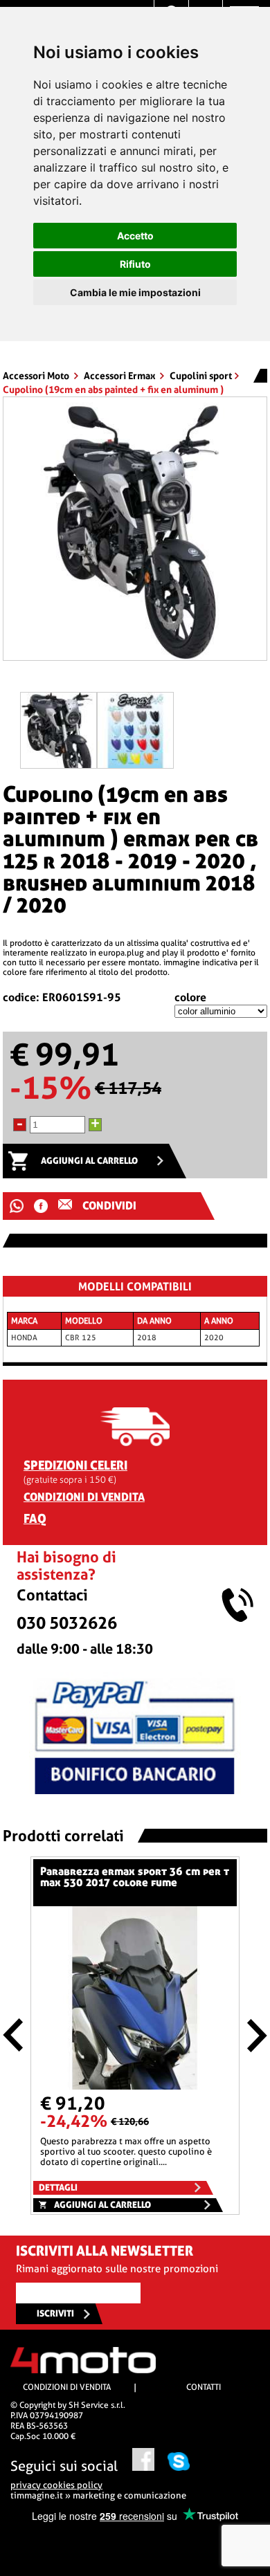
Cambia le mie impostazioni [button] (135, 292)
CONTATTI (204, 2387)
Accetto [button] (135, 236)
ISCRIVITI (55, 2313)
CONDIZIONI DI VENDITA (84, 1497)
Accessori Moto (37, 376)
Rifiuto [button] (135, 264)
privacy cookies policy (56, 2485)
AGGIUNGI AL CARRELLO (89, 1161)
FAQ (35, 1518)
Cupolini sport (201, 376)
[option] (135, 534)
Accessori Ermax (120, 376)
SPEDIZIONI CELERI (75, 1465)
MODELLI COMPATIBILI (135, 1287)
